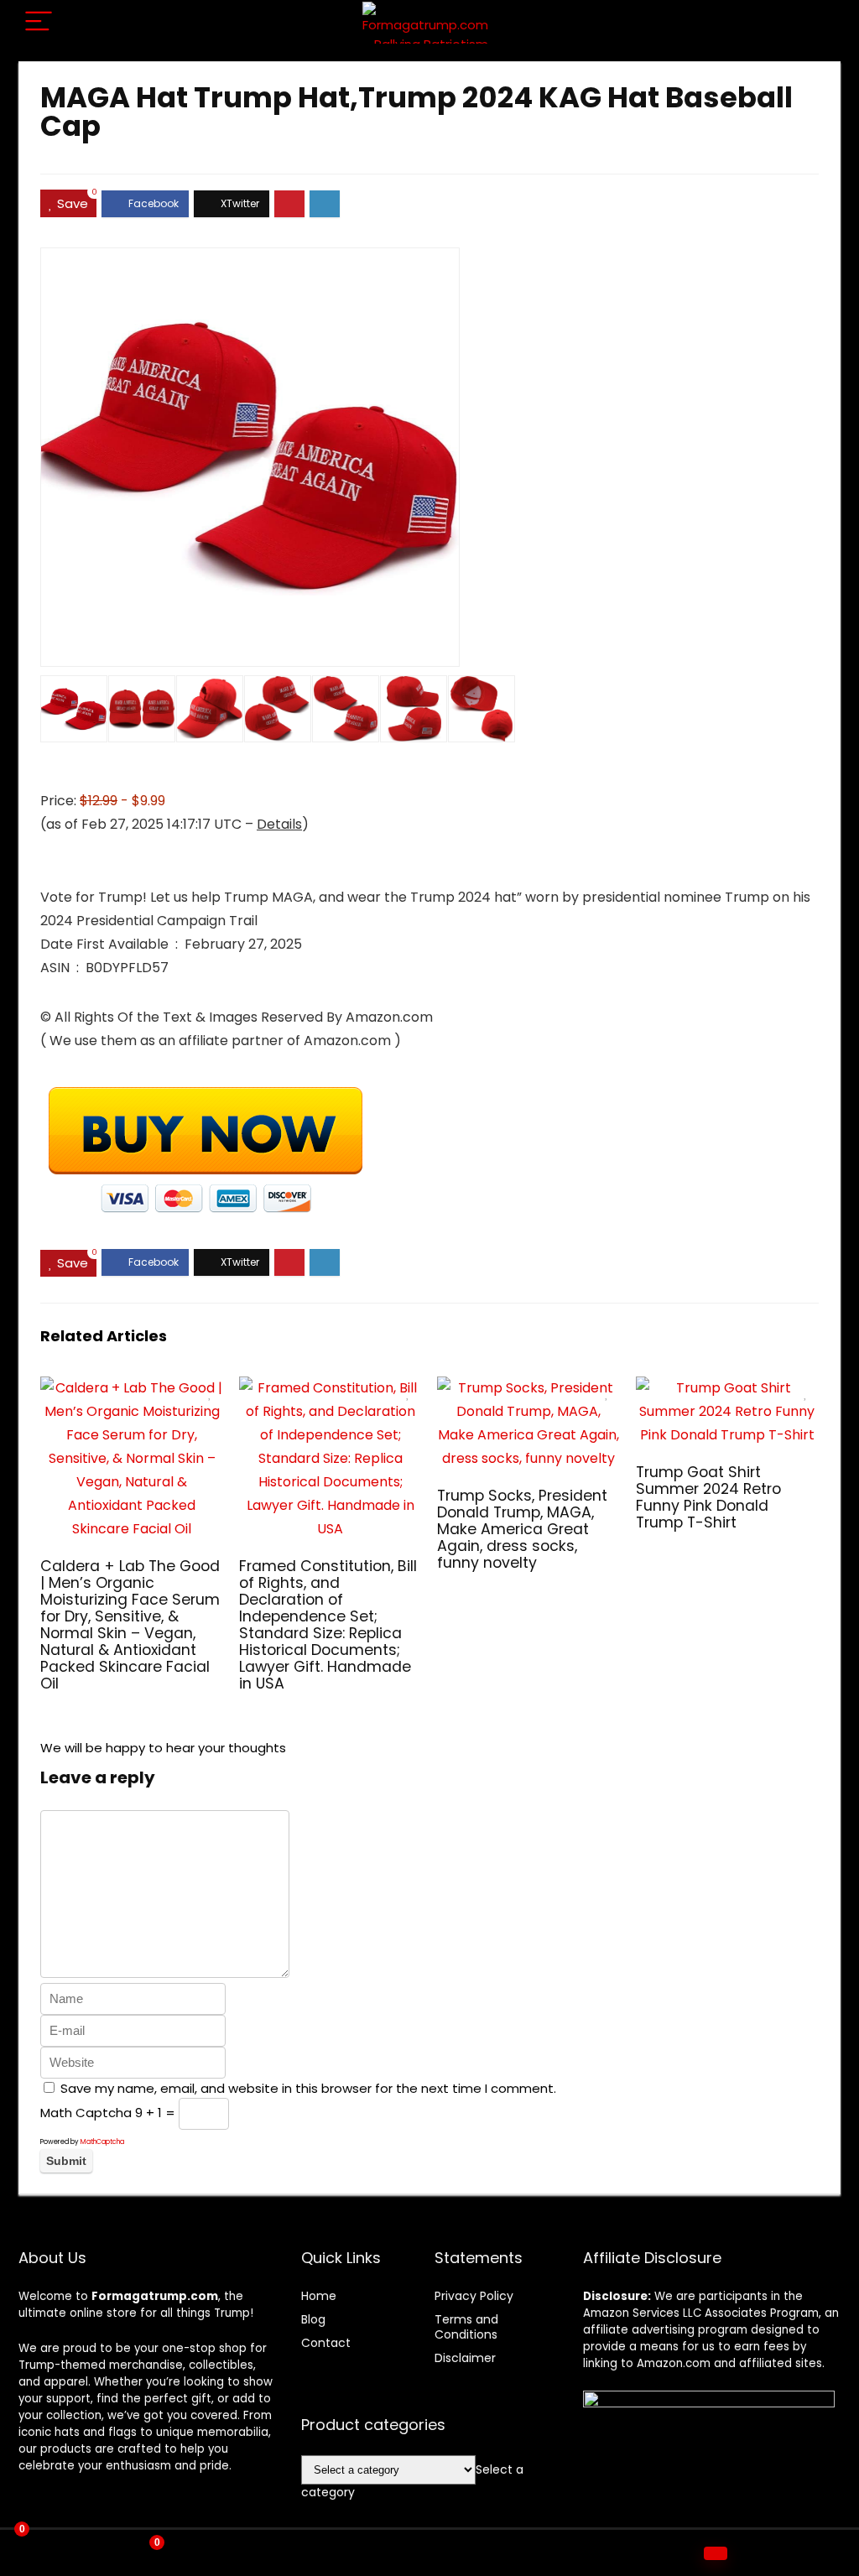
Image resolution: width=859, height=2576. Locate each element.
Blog (313, 2319)
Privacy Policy (474, 2296)
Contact (326, 2343)
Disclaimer (465, 2358)
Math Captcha (86, 2113)
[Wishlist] (430, 2553)
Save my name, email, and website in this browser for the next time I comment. (308, 2088)
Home (319, 2296)
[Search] (815, 22)
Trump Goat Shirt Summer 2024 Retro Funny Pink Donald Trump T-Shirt (708, 1497)
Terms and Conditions (466, 2327)
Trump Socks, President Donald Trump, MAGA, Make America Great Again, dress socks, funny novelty (522, 1529)
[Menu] (39, 22)
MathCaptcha (102, 2142)
